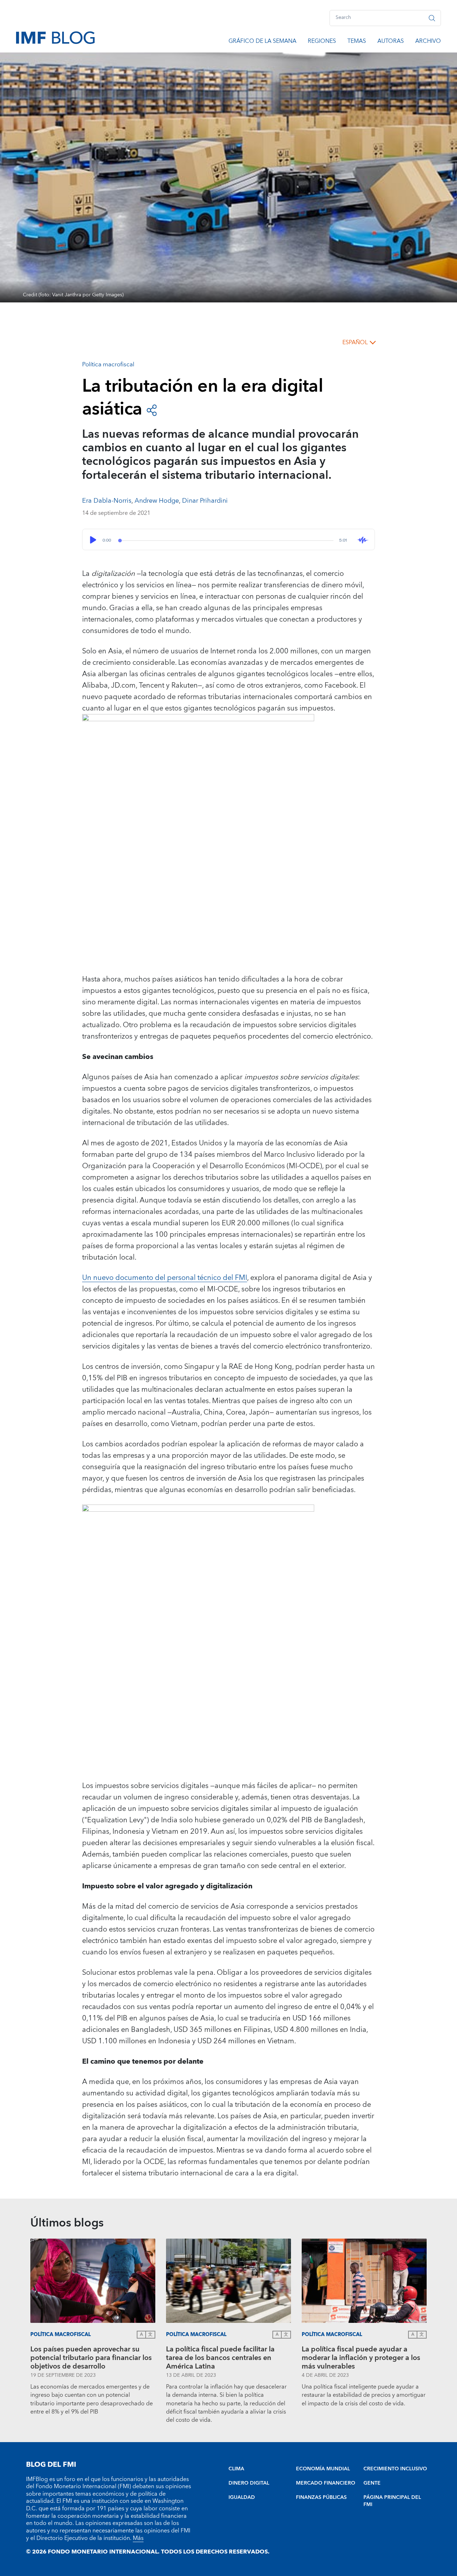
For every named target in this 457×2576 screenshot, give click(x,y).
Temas (357, 42)
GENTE (372, 2483)
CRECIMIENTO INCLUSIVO (395, 2469)
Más (138, 2538)
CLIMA (236, 2469)
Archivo (428, 42)
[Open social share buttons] (152, 410)
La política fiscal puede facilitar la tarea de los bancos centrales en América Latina (220, 2358)
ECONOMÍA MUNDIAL (323, 2469)
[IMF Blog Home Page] (55, 37)
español (355, 342)
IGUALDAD (242, 2497)
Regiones (322, 42)
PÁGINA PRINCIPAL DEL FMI (392, 2501)
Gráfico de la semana (262, 42)
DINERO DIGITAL (249, 2483)
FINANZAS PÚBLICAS (321, 2497)
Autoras (391, 42)
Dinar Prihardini (205, 501)
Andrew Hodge (157, 501)
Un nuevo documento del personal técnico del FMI (165, 1278)
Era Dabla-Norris (107, 501)
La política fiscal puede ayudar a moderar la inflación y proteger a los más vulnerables (361, 2358)
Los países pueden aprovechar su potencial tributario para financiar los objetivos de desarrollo (91, 2358)
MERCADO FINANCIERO (326, 2483)
